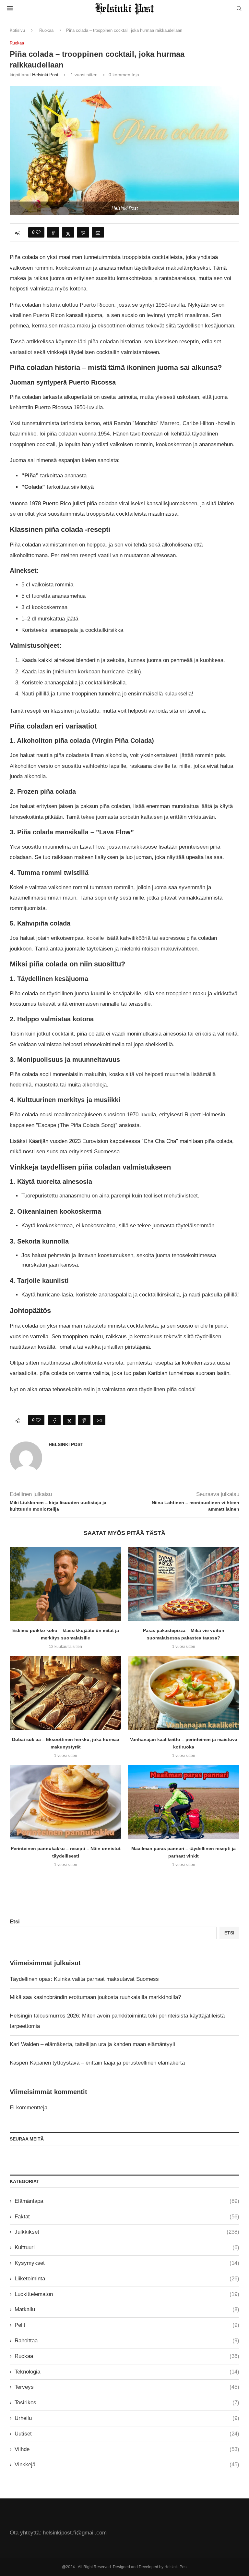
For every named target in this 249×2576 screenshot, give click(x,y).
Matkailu (127, 2309)
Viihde (127, 2449)
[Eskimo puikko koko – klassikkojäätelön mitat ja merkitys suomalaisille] (65, 1584)
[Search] (239, 9)
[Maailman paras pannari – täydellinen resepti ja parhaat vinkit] (184, 1802)
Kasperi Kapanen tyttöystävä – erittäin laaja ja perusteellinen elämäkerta (97, 2063)
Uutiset (127, 2434)
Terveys (127, 2387)
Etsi (15, 1922)
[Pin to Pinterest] (83, 232)
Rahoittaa (127, 2341)
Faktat (127, 2217)
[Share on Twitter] (68, 232)
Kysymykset (127, 2263)
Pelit (127, 2325)
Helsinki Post (45, 75)
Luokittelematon (127, 2294)
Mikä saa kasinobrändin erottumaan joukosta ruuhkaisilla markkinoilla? (95, 1997)
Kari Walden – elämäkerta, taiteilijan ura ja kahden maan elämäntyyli (92, 2044)
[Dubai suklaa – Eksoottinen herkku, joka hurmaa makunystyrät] (65, 1693)
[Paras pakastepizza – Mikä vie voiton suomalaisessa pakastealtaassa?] (184, 1584)
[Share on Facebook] (53, 232)
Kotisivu (17, 30)
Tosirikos (127, 2403)
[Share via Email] (98, 232)
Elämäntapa (127, 2201)
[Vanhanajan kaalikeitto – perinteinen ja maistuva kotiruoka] (184, 1693)
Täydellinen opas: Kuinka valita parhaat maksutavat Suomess (84, 1979)
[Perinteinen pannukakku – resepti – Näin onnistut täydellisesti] (65, 1802)
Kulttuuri (127, 2247)
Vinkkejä (127, 2465)
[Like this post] (38, 232)
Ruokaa (46, 30)
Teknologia (127, 2372)
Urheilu (127, 2418)
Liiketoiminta (127, 2279)
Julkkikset (127, 2232)
